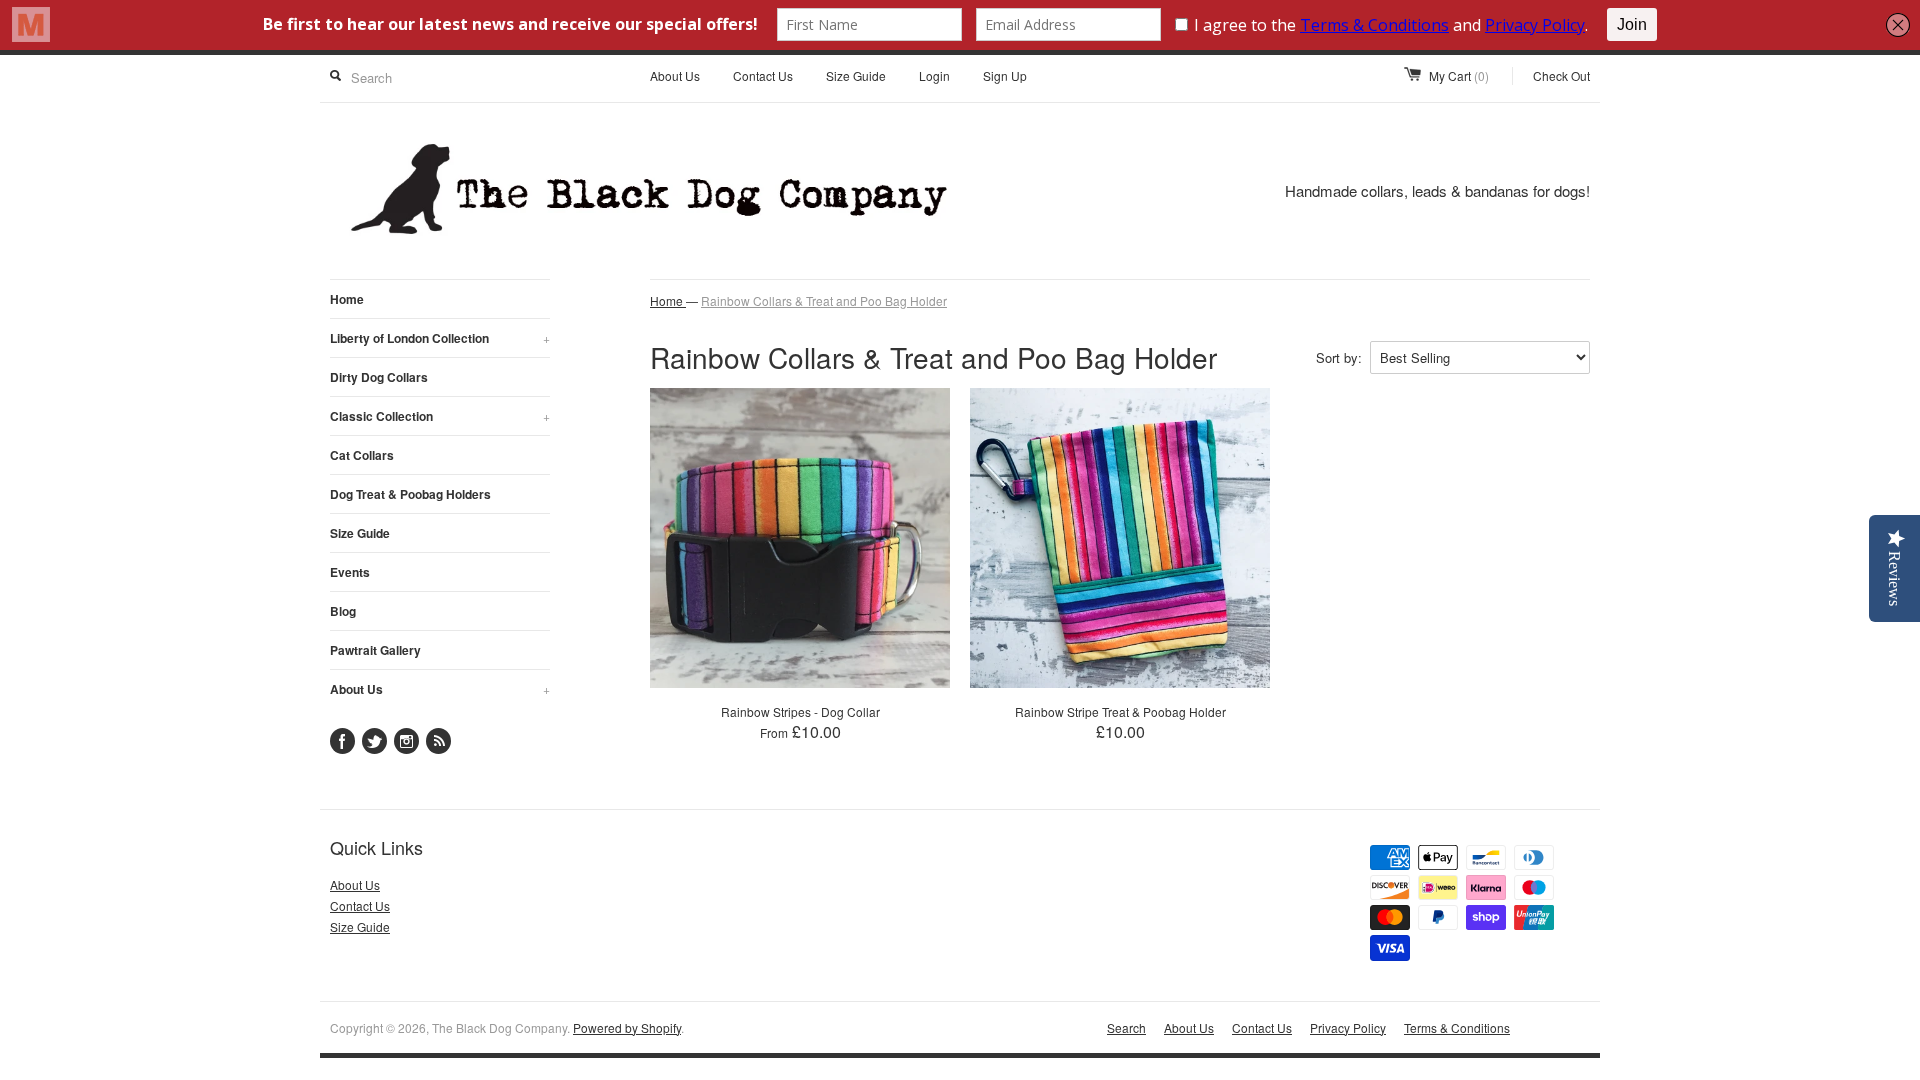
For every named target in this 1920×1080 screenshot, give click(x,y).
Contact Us (763, 75)
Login (934, 75)
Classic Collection (440, 416)
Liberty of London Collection (440, 338)
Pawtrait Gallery (375, 650)
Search (1126, 1027)
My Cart (1459, 75)
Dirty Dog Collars (379, 377)
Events (350, 572)
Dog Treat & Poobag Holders (410, 494)
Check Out (1561, 75)
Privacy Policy (1348, 1027)
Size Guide (856, 75)
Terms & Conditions (1457, 1027)
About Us (675, 75)
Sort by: (1339, 357)
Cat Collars (362, 455)
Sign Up (1005, 75)
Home (347, 299)
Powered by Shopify (627, 1027)
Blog (343, 611)
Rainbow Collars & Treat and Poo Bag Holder (824, 300)
